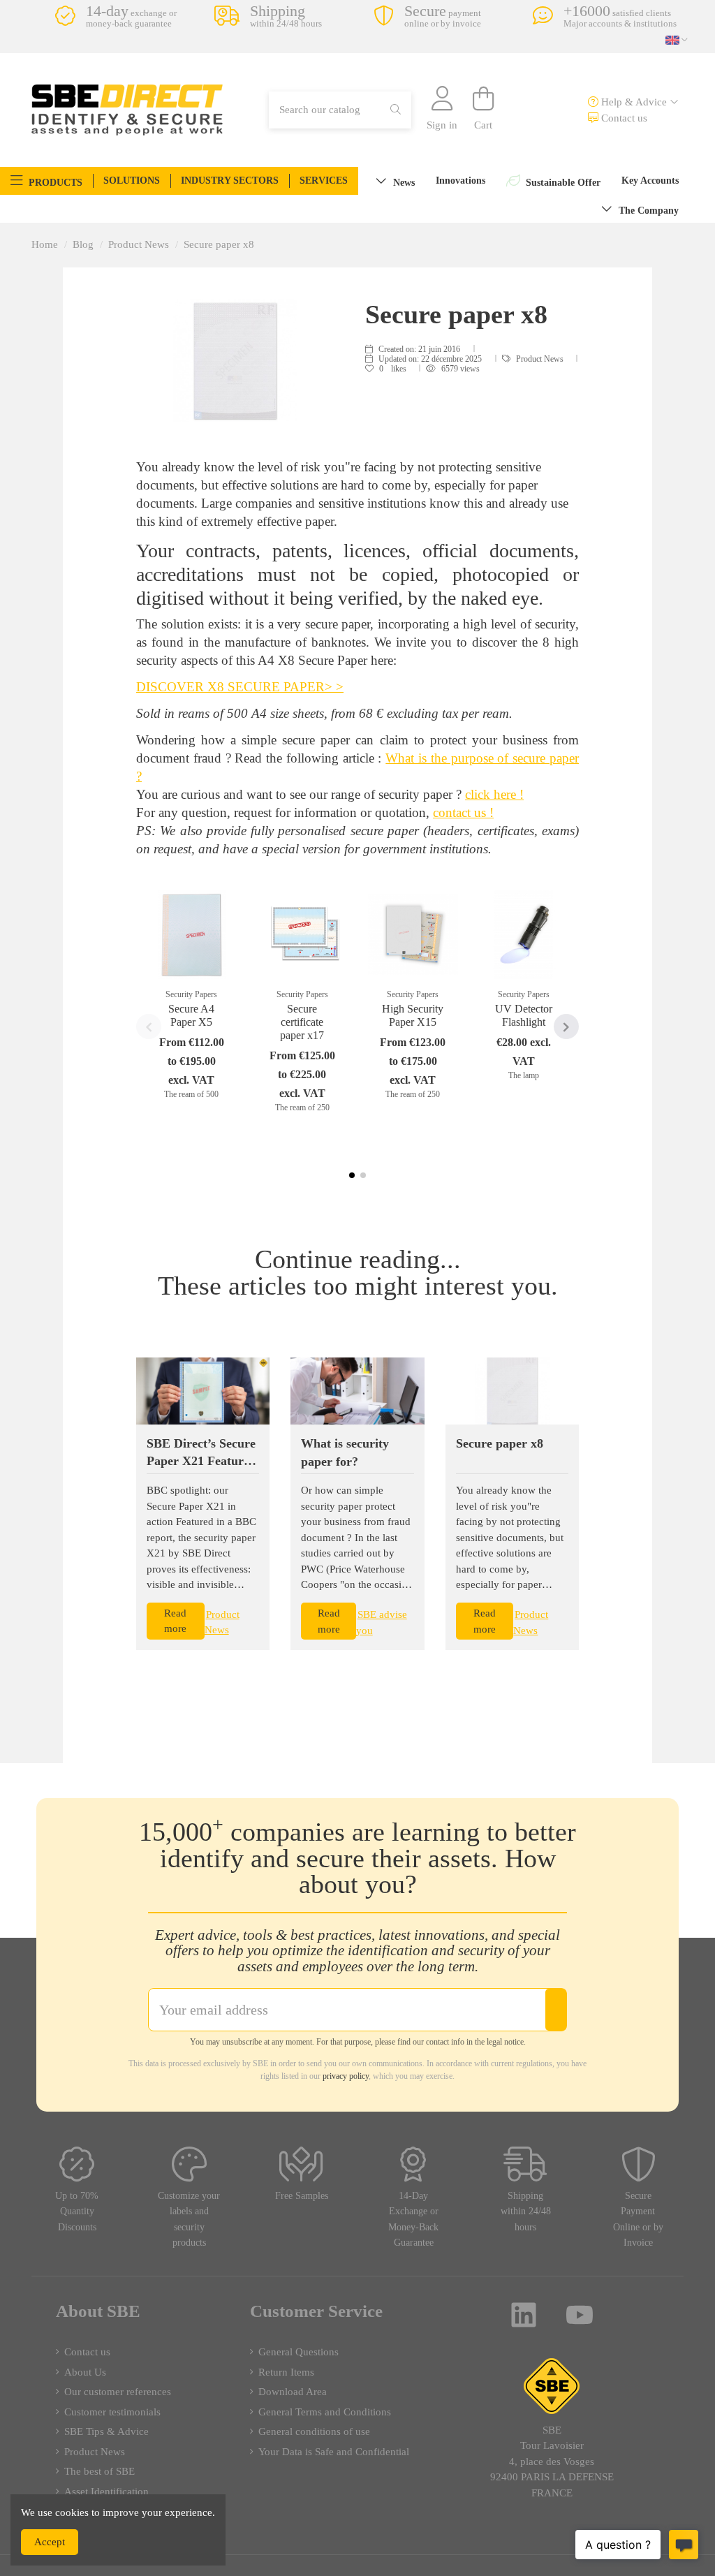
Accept (50, 2542)
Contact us (623, 118)
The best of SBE (99, 2471)
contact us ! (463, 812)
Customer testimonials (112, 2412)
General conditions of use (314, 2431)
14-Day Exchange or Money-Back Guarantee (413, 2220)
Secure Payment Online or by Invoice (638, 2220)
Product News (541, 359)
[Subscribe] (556, 2010)
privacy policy (346, 2076)
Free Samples (302, 2196)
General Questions (298, 2352)
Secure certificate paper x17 (302, 1022)
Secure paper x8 (500, 1443)
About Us (85, 2372)
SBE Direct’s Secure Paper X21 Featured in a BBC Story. (201, 1461)
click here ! (494, 794)
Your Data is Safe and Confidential (334, 2452)
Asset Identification (106, 2492)
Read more (175, 1621)
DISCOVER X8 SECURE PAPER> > (240, 687)
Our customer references (118, 2392)
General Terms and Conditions (325, 2412)
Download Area (293, 2392)
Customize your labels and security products (189, 2220)
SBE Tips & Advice (106, 2431)
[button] (46, 181)
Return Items (286, 2372)
